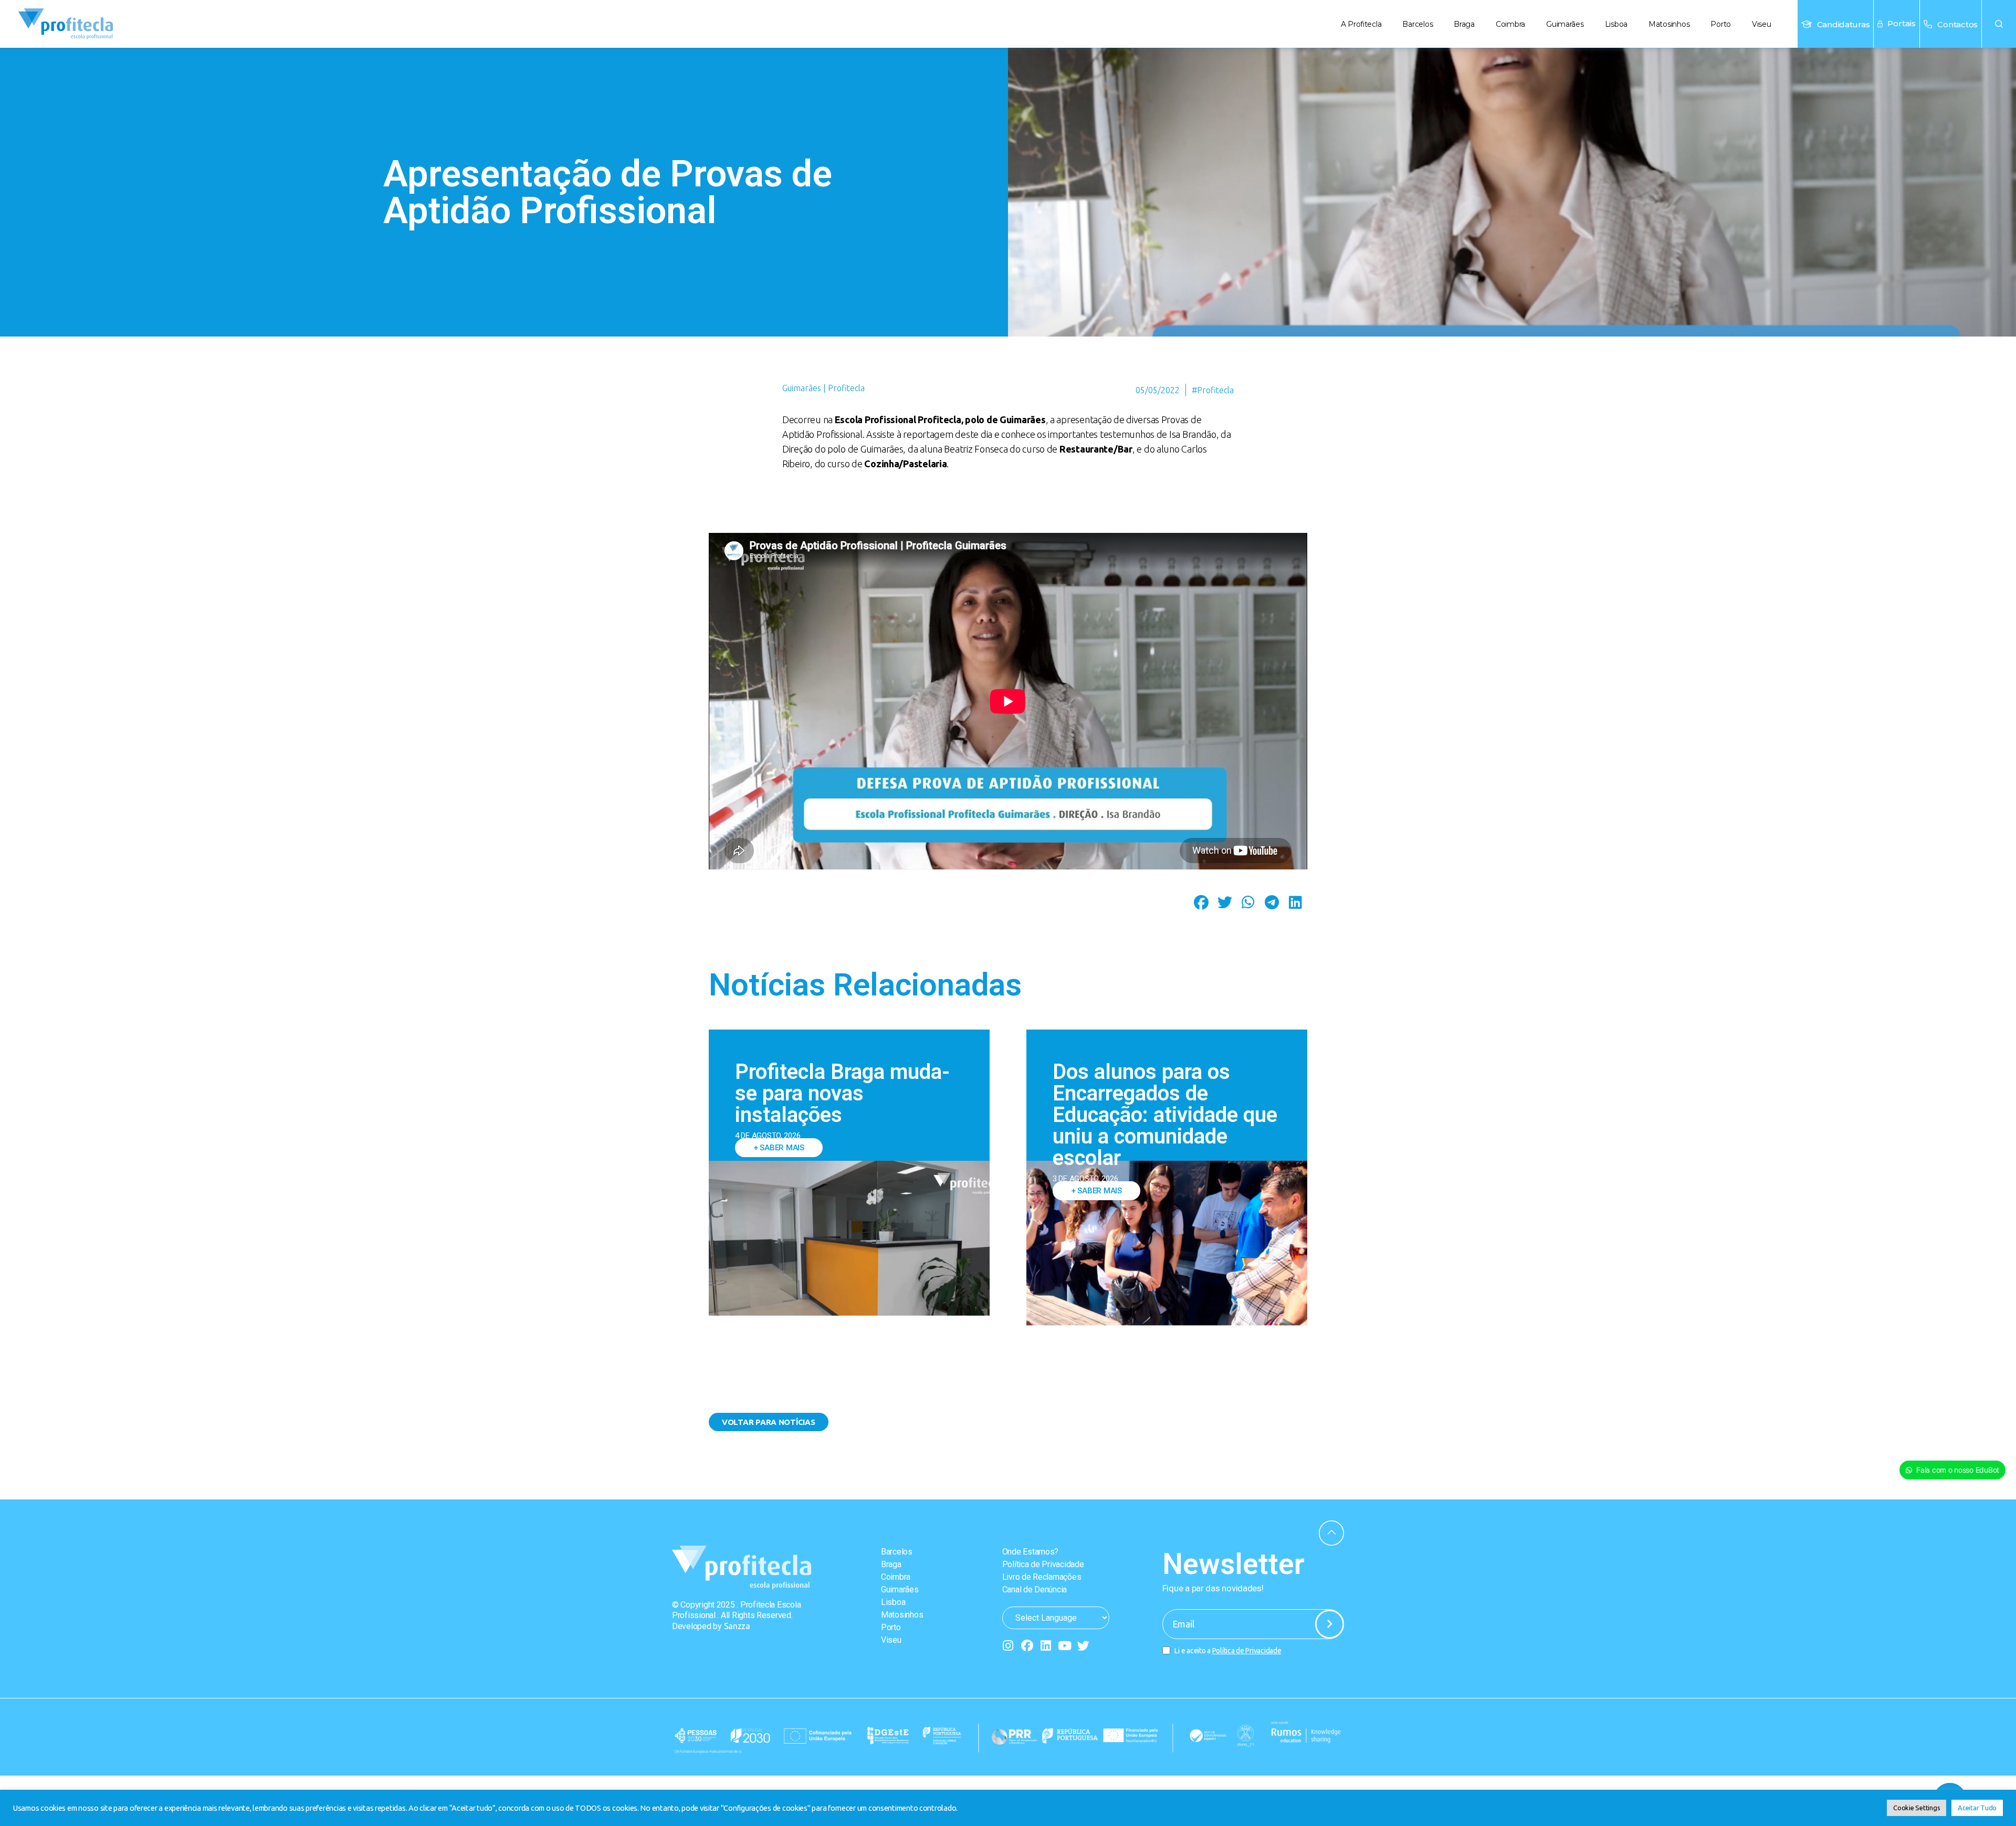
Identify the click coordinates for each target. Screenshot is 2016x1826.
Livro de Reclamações (1042, 1577)
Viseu (1762, 24)
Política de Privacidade (1043, 1564)
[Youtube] (1064, 1646)
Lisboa (1616, 24)
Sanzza (737, 1626)
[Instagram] (1008, 1646)
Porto (1721, 24)
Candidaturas (1844, 24)
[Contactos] (1928, 24)
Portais (1902, 23)
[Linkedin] (1046, 1646)
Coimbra (1510, 24)
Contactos (1957, 24)
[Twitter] (1083, 1646)
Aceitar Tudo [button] (1977, 1808)
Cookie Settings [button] (1917, 1808)
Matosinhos (1669, 24)
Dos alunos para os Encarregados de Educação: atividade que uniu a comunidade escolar (1165, 1115)
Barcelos (1417, 24)
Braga (1464, 24)
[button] (1999, 24)
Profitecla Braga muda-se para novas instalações (842, 1093)
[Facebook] (1027, 1646)
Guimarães (1565, 24)
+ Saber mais (779, 1148)
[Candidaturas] (1807, 24)
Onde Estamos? (1031, 1552)
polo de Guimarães (1005, 419)
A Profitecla (1361, 24)
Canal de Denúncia (1035, 1589)
